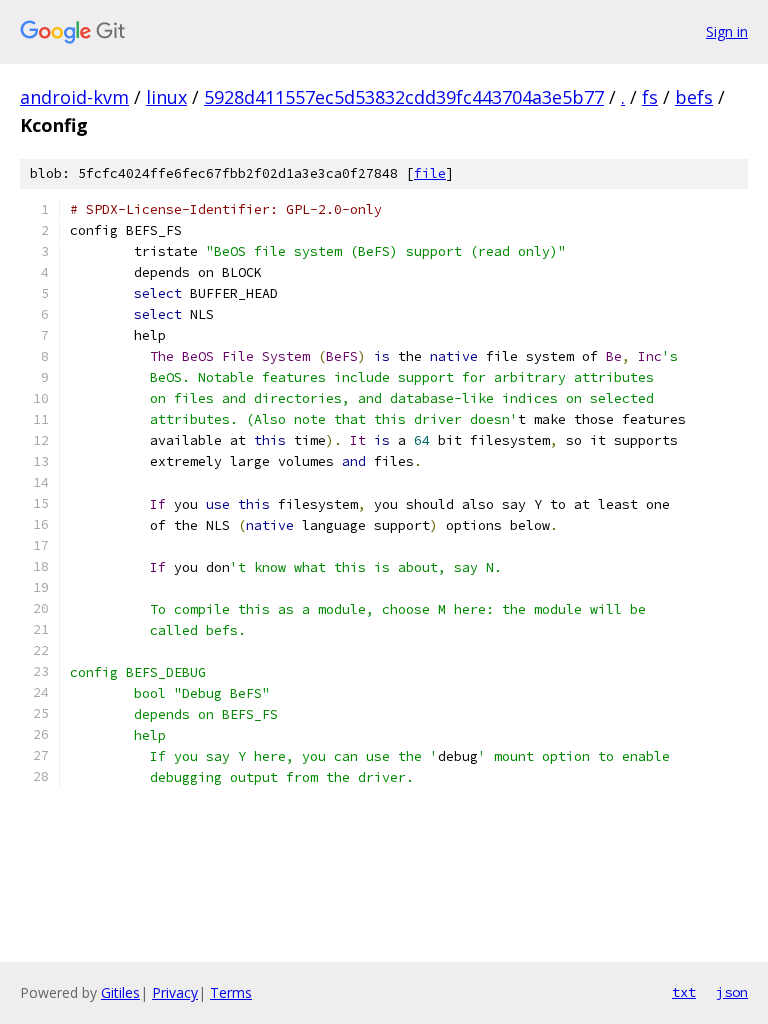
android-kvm (74, 97)
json (732, 992)
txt (684, 992)
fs (650, 97)
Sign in (727, 31)
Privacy (175, 992)
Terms (231, 992)
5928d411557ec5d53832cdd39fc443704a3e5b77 (404, 97)
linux (166, 97)
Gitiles (120, 992)
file (430, 173)
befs (694, 97)
